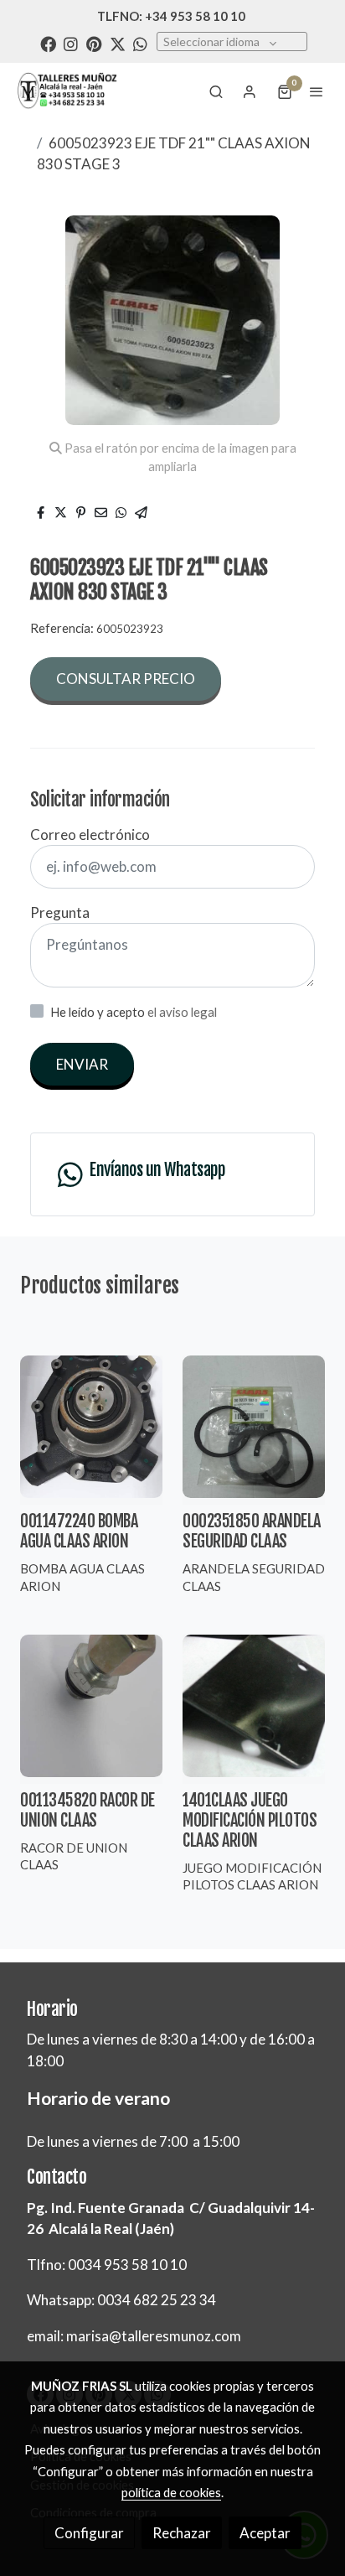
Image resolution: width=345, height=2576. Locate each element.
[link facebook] (48, 43)
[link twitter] (118, 43)
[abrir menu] (317, 91)
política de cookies (171, 2492)
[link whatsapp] (140, 43)
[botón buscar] (216, 91)
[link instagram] (71, 43)
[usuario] (250, 91)
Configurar (89, 2533)
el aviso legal (182, 1012)
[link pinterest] (94, 43)
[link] (67, 91)
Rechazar (182, 2533)
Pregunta (60, 912)
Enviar (82, 1064)
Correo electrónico (90, 834)
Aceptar (265, 2533)
